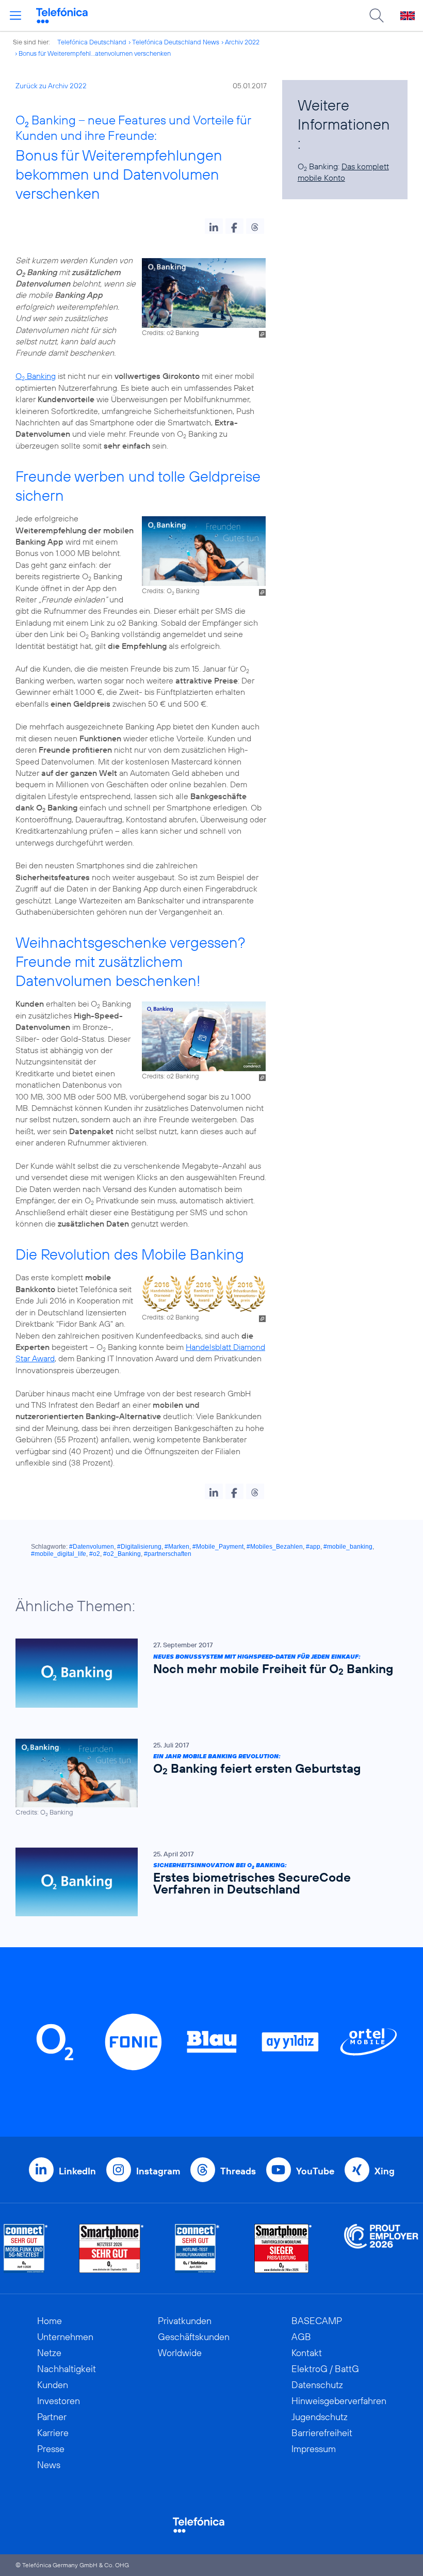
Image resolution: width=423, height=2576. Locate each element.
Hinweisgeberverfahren (339, 2401)
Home (50, 2321)
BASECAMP (317, 2321)
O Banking (36, 376)
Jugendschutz (320, 2417)
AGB (301, 2337)
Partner (52, 2417)
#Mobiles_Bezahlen (275, 1547)
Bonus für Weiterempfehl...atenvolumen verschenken (95, 53)
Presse (51, 2449)
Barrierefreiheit (322, 2433)
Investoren (59, 2401)
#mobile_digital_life (59, 1554)
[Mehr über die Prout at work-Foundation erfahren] (381, 2248)
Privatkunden (185, 2321)
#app (313, 1547)
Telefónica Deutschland (92, 42)
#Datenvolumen (92, 1547)
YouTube (315, 2171)
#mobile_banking (348, 1547)
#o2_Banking (122, 1554)
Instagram (158, 2171)
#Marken (177, 1547)
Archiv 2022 (242, 42)
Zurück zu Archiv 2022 (51, 86)
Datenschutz (317, 2385)
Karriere (53, 2433)
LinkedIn (77, 2171)
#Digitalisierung (139, 1547)
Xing (385, 2171)
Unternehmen (65, 2337)
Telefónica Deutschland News (176, 42)
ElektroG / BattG (325, 2369)
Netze (49, 2353)
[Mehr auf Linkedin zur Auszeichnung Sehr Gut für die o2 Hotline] (197, 2248)
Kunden (53, 2385)
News (49, 2465)
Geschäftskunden (194, 2337)
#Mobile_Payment (218, 1547)
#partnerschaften (168, 1554)
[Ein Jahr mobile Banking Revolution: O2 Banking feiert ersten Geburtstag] (206, 1778)
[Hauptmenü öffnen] (15, 15)
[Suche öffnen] (377, 15)
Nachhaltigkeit (67, 2369)
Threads (238, 2171)
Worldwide (180, 2353)
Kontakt (307, 2353)
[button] (214, 226)
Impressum (314, 2449)
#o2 (95, 1554)
